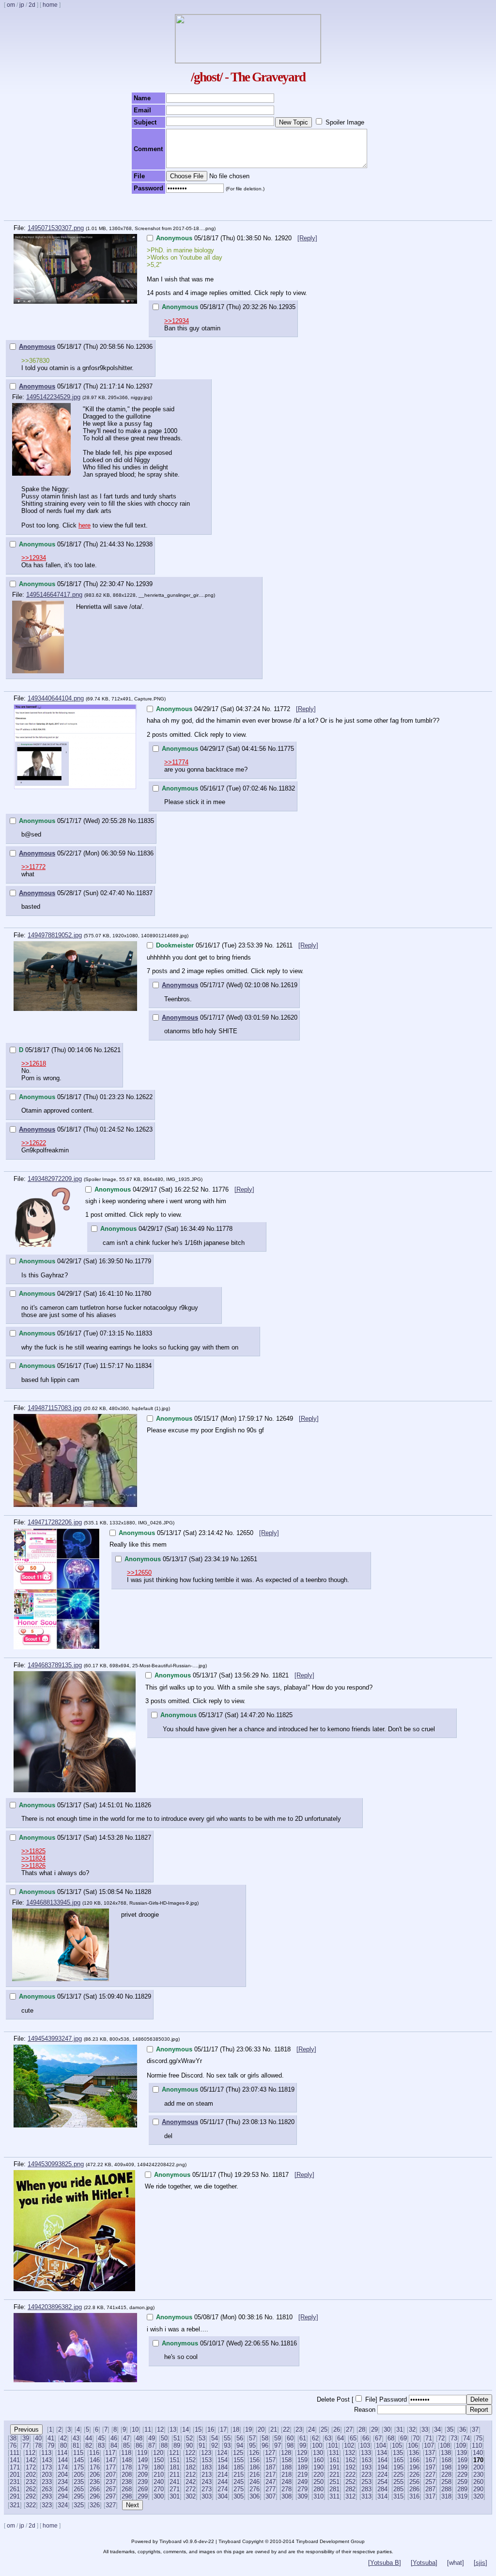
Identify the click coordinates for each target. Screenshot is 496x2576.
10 (135, 2429)
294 (63, 2496)
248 (287, 2482)
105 (397, 2445)
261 (15, 2489)
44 (89, 2438)
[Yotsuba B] (385, 2563)
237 (111, 2482)
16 (211, 2429)
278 (287, 2489)
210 (159, 2475)
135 (398, 2453)
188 (287, 2467)
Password (393, 2399)
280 (318, 2489)
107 (429, 2445)
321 (15, 2505)
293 (47, 2496)
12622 (144, 1097)
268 (127, 2489)
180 (159, 2467)
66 (366, 2438)
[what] (456, 2563)
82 (89, 2445)
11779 (143, 1261)
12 (160, 2429)
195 (398, 2467)
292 (31, 2496)
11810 (285, 2317)
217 (271, 2475)
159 (302, 2460)
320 (478, 2496)
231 (15, 2482)
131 (334, 2453)
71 (429, 2438)
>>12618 (34, 1063)
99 (303, 2445)
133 (366, 2453)
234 (63, 2482)
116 (94, 2453)
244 (223, 2482)
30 (387, 2429)
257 (430, 2482)
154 (223, 2460)
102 (349, 2445)
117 (110, 2453)
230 (478, 2475)
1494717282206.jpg (55, 1522)
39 (26, 2438)
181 (175, 2467)
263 (47, 2489)
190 (318, 2467)
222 (350, 2475)
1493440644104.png (56, 698)
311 (334, 2496)
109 (461, 2445)
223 (366, 2475)
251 (334, 2482)
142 (31, 2460)
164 (382, 2460)
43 (76, 2438)
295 (79, 2496)
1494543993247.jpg (55, 2039)
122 (190, 2453)
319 (462, 2496)
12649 (286, 1419)
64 (341, 2438)
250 (318, 2482)
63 (328, 2438)
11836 (145, 853)
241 (175, 2482)
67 (378, 2438)
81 (76, 2445)
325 (79, 2505)
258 (446, 2482)
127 (270, 2453)
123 (206, 2453)
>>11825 (33, 1851)
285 (398, 2489)
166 (414, 2460)
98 (290, 2445)
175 (79, 2467)
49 (152, 2438)
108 (445, 2445)
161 (334, 2460)
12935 (287, 307)
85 (126, 2445)
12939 (144, 584)
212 (191, 2475)
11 (148, 2429)
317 (430, 2496)
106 (413, 2445)
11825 (284, 1715)
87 (152, 2445)
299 (143, 2496)
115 (78, 2453)
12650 (246, 1533)
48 (139, 2438)
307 (271, 2496)
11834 (143, 1366)
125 (238, 2453)
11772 (283, 709)
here (85, 525)
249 (302, 2482)
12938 (144, 544)
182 (191, 2467)
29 (374, 2429)
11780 (143, 1294)
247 (271, 2482)
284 (382, 2489)
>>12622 (34, 1143)
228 (446, 2475)
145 (79, 2460)
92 (215, 2445)
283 (366, 2489)
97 (278, 2445)
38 (13, 2438)
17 (223, 2429)
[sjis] (480, 2563)
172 (31, 2467)
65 (353, 2438)
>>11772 (33, 867)
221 (334, 2475)
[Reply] (307, 238)
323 (47, 2505)
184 (223, 2467)
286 (414, 2489)
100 (317, 2445)
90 (189, 2445)
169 (462, 2460)
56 (240, 2438)
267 (111, 2489)
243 (207, 2482)
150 (159, 2460)
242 (191, 2482)
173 (47, 2467)
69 (403, 2438)
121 (174, 2453)
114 (62, 2453)
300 (159, 2496)
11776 (221, 1189)
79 (51, 2445)
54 (215, 2438)
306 (255, 2496)
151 (175, 2460)
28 (362, 2429)
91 (202, 2445)
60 (290, 2438)
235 (79, 2482)
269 (143, 2489)
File (370, 2399)
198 (446, 2467)
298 (127, 2496)
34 (437, 2429)
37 (475, 2429)
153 (207, 2460)
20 (261, 2429)
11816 (289, 2343)
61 (303, 2438)
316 (414, 2496)
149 (143, 2460)
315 (398, 2496)
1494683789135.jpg (55, 1665)
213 (207, 2475)
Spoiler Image (345, 122)
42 (63, 2438)
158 (287, 2460)
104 (381, 2445)
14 (186, 2429)
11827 (143, 1838)
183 (207, 2467)
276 (255, 2489)
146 (95, 2460)
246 (255, 2482)
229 (462, 2475)
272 (191, 2489)
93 (227, 2445)
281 (334, 2489)
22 (286, 2429)
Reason (365, 2410)
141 (15, 2460)
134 (382, 2453)
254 (382, 2482)
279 (302, 2489)
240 (159, 2482)
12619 (289, 985)
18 (236, 2429)
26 (337, 2429)
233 (47, 2482)
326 (95, 2505)
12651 (249, 1559)
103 (365, 2445)
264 (63, 2489)
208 (127, 2475)
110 (477, 2445)
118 (126, 2453)
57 (252, 2438)
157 (271, 2460)
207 (111, 2475)
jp (22, 5)
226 (414, 2475)
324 (63, 2505)
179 (143, 2467)
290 (478, 2489)
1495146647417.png (54, 595)
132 (350, 2453)
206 (95, 2475)
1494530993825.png (56, 2164)
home (50, 5)
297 (111, 2496)
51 (177, 2438)
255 (398, 2482)
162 (350, 2460)
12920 (284, 238)
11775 (286, 749)
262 (31, 2489)
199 (462, 2467)
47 (126, 2438)
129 (302, 2453)
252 (350, 2482)
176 (95, 2467)
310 (318, 2496)
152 (191, 2460)
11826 (143, 1805)
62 (315, 2438)
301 (175, 2496)
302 (191, 2496)
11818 (283, 2049)
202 (31, 2475)
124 (222, 2453)
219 (302, 2475)
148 (127, 2460)
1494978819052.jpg (55, 935)
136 (414, 2453)
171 (15, 2467)
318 (446, 2496)
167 (430, 2460)
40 (38, 2438)
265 (79, 2489)
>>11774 (176, 762)
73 (454, 2438)
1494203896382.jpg (55, 2307)
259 (462, 2482)
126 (254, 2453)
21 (274, 2429)
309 (302, 2496)
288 (446, 2489)
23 (299, 2429)
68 (391, 2438)
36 (463, 2429)
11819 (286, 2089)
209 (143, 2475)
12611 (285, 945)
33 (425, 2429)
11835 (146, 821)
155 (239, 2460)
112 (30, 2453)
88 (164, 2445)
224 (382, 2475)
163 (366, 2460)
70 (416, 2438)
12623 (144, 1129)
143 (47, 2460)
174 (63, 2467)
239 (143, 2482)
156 (255, 2460)
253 (366, 2482)
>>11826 (33, 1866)
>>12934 (177, 321)
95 (252, 2445)
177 (111, 2467)
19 (248, 2429)
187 (271, 2467)
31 (400, 2429)
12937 (144, 386)
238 (127, 2482)
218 (287, 2475)
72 (441, 2438)
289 (462, 2489)
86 (139, 2445)
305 (239, 2496)
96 (265, 2445)
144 (63, 2460)
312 (350, 2496)
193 (366, 2467)
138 (446, 2453)
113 (46, 2453)
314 (382, 2496)
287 (430, 2489)
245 (239, 2482)
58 (265, 2438)
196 (414, 2467)
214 (223, 2475)
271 (175, 2489)
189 (302, 2467)
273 (207, 2489)
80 (63, 2445)
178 (127, 2467)
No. (268, 238)
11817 (281, 2175)
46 (114, 2438)
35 (450, 2429)
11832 (287, 788)
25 (324, 2429)
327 (111, 2505)
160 (318, 2460)
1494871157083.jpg (54, 1408)
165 (398, 2460)
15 (198, 2429)
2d (32, 5)
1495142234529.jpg (53, 397)
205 (79, 2475)
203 (47, 2475)
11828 (143, 1892)
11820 (286, 2122)
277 (271, 2489)
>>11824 (33, 1858)
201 (15, 2475)
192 (350, 2467)
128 (286, 2453)
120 (158, 2453)
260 (478, 2482)
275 (239, 2489)
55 (227, 2438)
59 (278, 2438)
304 (223, 2496)
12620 (289, 1017)
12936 (144, 347)
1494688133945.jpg (53, 1902)
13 (173, 2429)
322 (31, 2505)
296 (95, 2496)
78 (38, 2445)
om (11, 5)
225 (398, 2475)
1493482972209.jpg (55, 1179)
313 (366, 2496)
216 (255, 2475)
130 (318, 2453)
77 (26, 2445)
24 (311, 2429)
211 (175, 2475)
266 (95, 2489)
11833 (144, 1333)
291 (15, 2496)
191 (334, 2467)
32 (412, 2429)
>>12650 (139, 1573)
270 (159, 2489)
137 (430, 2453)
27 (349, 2429)
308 (287, 2496)
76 (13, 2445)
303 (207, 2496)
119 (142, 2453)
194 (382, 2467)
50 (164, 2438)
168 (446, 2460)
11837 (144, 893)
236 (95, 2482)
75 (479, 2438)
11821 (281, 1675)
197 (430, 2467)
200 (478, 2467)
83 (101, 2445)
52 (189, 2438)
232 (31, 2482)
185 (239, 2467)
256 (414, 2482)
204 (63, 2475)
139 (462, 2453)
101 (333, 2445)
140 (478, 2453)
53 (202, 2438)
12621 (112, 1050)
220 (318, 2475)
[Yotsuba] (424, 2563)
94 (240, 2445)
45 (101, 2438)
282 (350, 2489)
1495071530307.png (56, 228)
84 (114, 2445)
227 (430, 2475)
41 (51, 2438)
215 (239, 2475)
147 (111, 2460)
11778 (224, 1229)
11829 (143, 1996)
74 (466, 2438)
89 (177, 2445)
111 (15, 2453)
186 (255, 2467)
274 (223, 2489)
